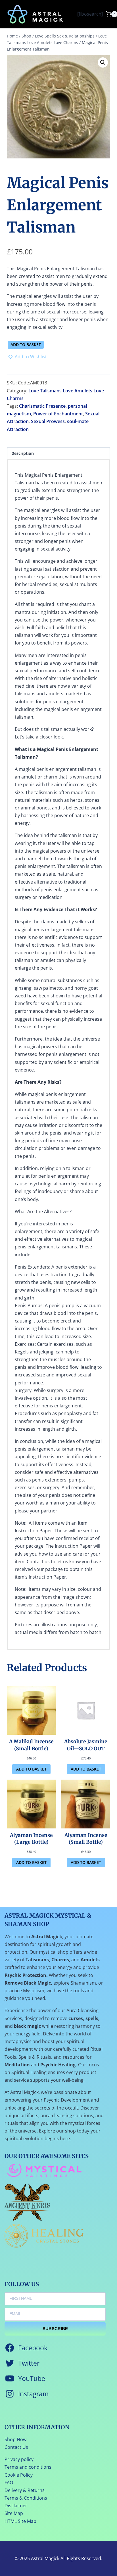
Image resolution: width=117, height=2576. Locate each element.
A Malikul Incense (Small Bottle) (31, 1745)
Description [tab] (23, 453)
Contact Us (16, 2447)
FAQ (9, 2483)
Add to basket (26, 345)
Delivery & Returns (25, 2490)
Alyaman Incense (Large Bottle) (31, 1839)
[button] (103, 62)
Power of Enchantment (58, 414)
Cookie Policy (19, 2475)
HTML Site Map (20, 2521)
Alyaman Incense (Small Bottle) (86, 1839)
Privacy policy (19, 2459)
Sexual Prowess (48, 421)
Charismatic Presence (42, 406)
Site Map (14, 2513)
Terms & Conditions (26, 2498)
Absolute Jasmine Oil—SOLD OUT (86, 1745)
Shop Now (15, 2439)
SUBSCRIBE (55, 2329)
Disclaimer (16, 2506)
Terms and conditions (28, 2467)
